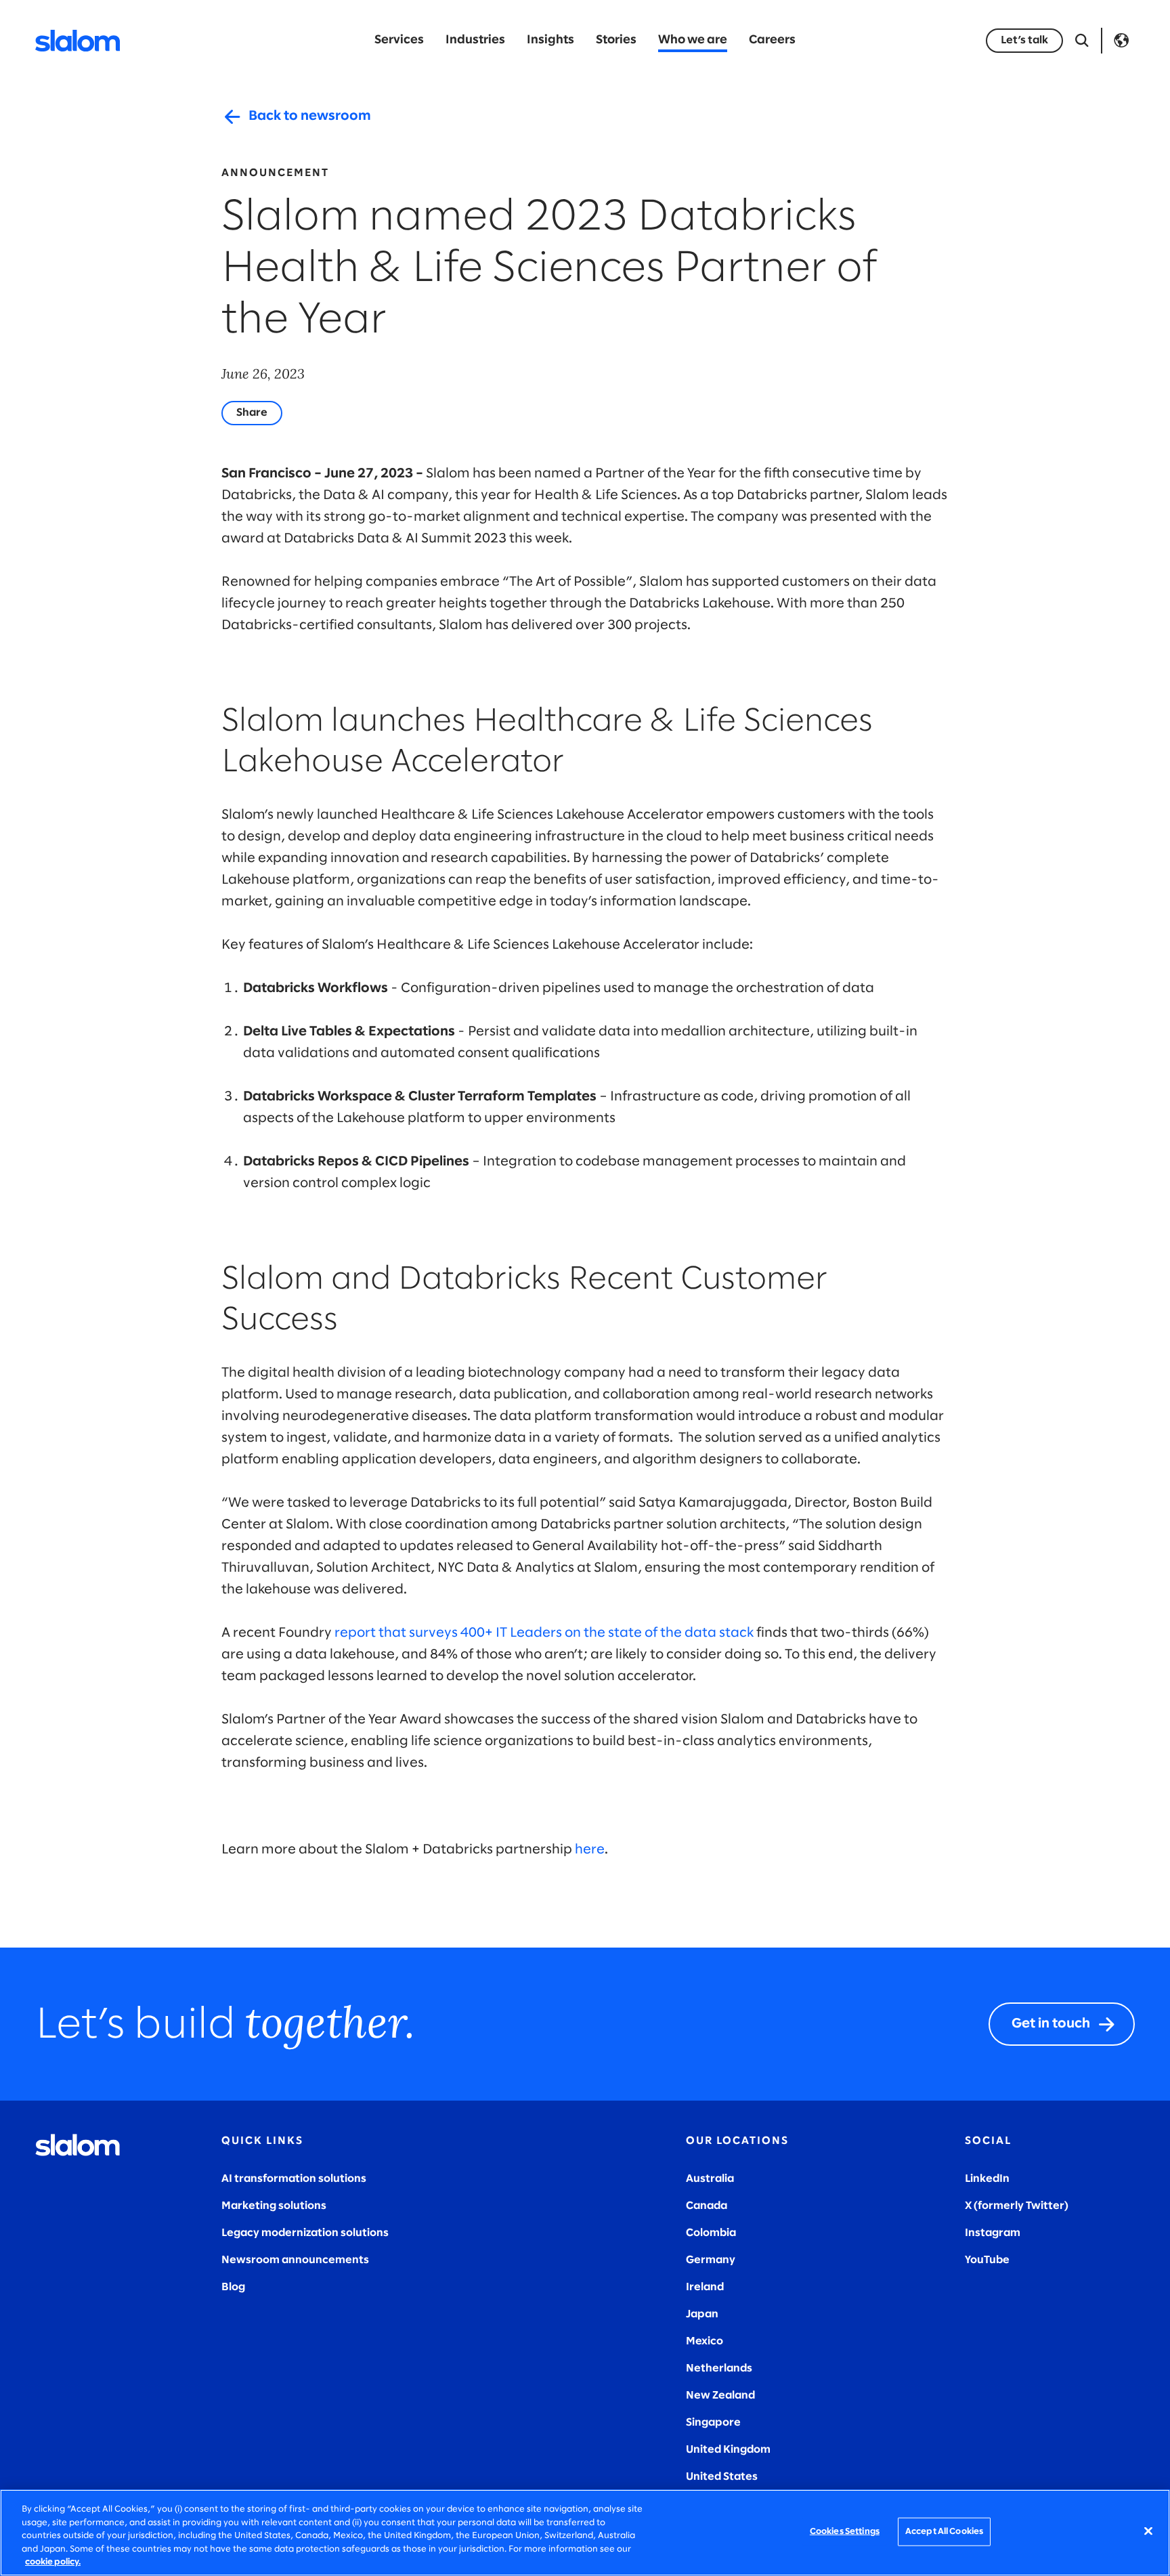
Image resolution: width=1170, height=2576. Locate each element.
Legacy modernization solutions (305, 2233)
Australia (710, 2179)
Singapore (713, 2423)
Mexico (705, 2341)
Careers (772, 40)
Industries (475, 40)
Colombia (711, 2233)
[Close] (1148, 2531)
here (590, 1850)
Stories (616, 40)
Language (1121, 41)
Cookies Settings (845, 2532)
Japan (702, 2314)
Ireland (705, 2287)
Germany (711, 2260)
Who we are (693, 40)
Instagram (993, 2233)
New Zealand (720, 2396)
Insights (550, 40)
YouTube (987, 2260)
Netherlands (719, 2368)
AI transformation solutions (294, 2179)
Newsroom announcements (295, 2260)
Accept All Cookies (944, 2532)
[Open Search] (1082, 41)
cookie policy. (53, 2562)
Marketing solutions (274, 2206)
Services (399, 40)
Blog (233, 2287)
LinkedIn (987, 2179)
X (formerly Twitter (1015, 2206)
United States (722, 2477)
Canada (707, 2206)
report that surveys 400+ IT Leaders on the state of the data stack (544, 1633)
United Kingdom (728, 2450)
